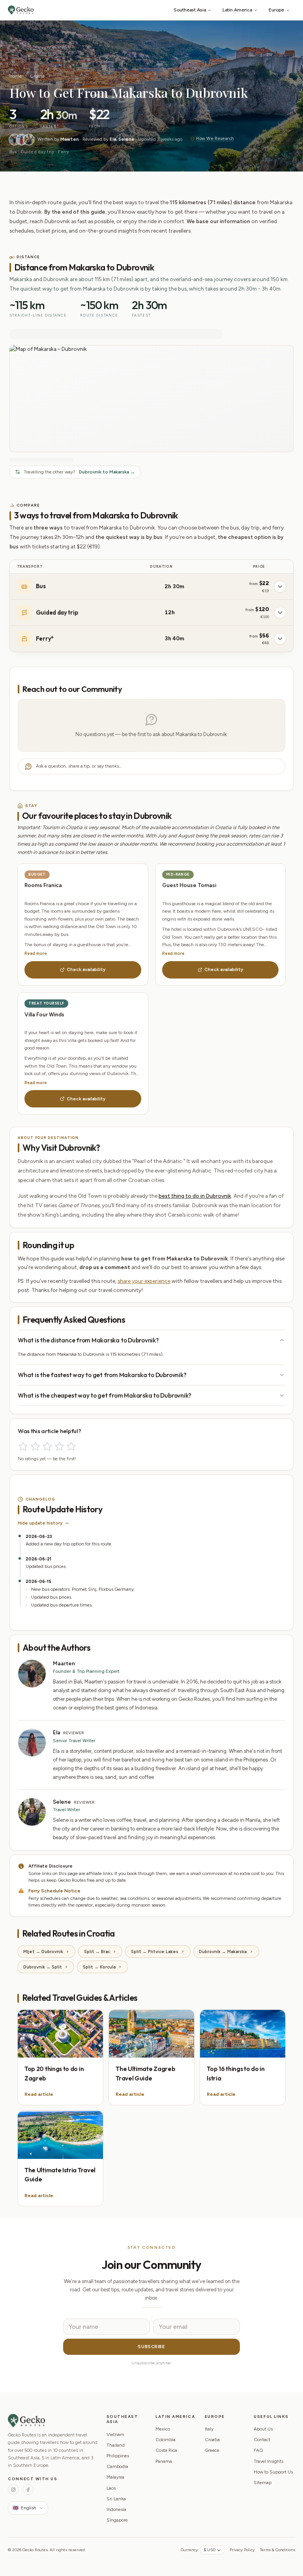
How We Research (215, 139)
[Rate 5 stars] (71, 1446)
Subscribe (151, 2347)
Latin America (237, 10)
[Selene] (29, 140)
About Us (263, 2429)
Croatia (37, 76)
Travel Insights (268, 2461)
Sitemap (263, 2483)
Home (16, 76)
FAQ (258, 2450)
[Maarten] (15, 140)
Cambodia (117, 2466)
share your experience (144, 1281)
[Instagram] (13, 2489)
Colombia (166, 2440)
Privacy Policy (242, 2550)
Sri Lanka (116, 2499)
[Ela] (22, 140)
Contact (262, 2440)
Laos (111, 2488)
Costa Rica (166, 2450)
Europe (276, 10)
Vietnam (115, 2434)
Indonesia (116, 2509)
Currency (189, 2550)
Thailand (116, 2445)
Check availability (86, 969)
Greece (212, 2450)
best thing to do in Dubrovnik (195, 1196)
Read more (36, 953)
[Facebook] (28, 2489)
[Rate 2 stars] (35, 1446)
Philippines (118, 2456)
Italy (209, 2429)
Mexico (163, 2429)
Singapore (117, 2520)
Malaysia (115, 2477)
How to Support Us (273, 2472)
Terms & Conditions (278, 2550)
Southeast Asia (190, 10)
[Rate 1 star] (23, 1446)
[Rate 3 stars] (47, 1446)
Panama (164, 2461)
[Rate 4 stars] (59, 1446)
